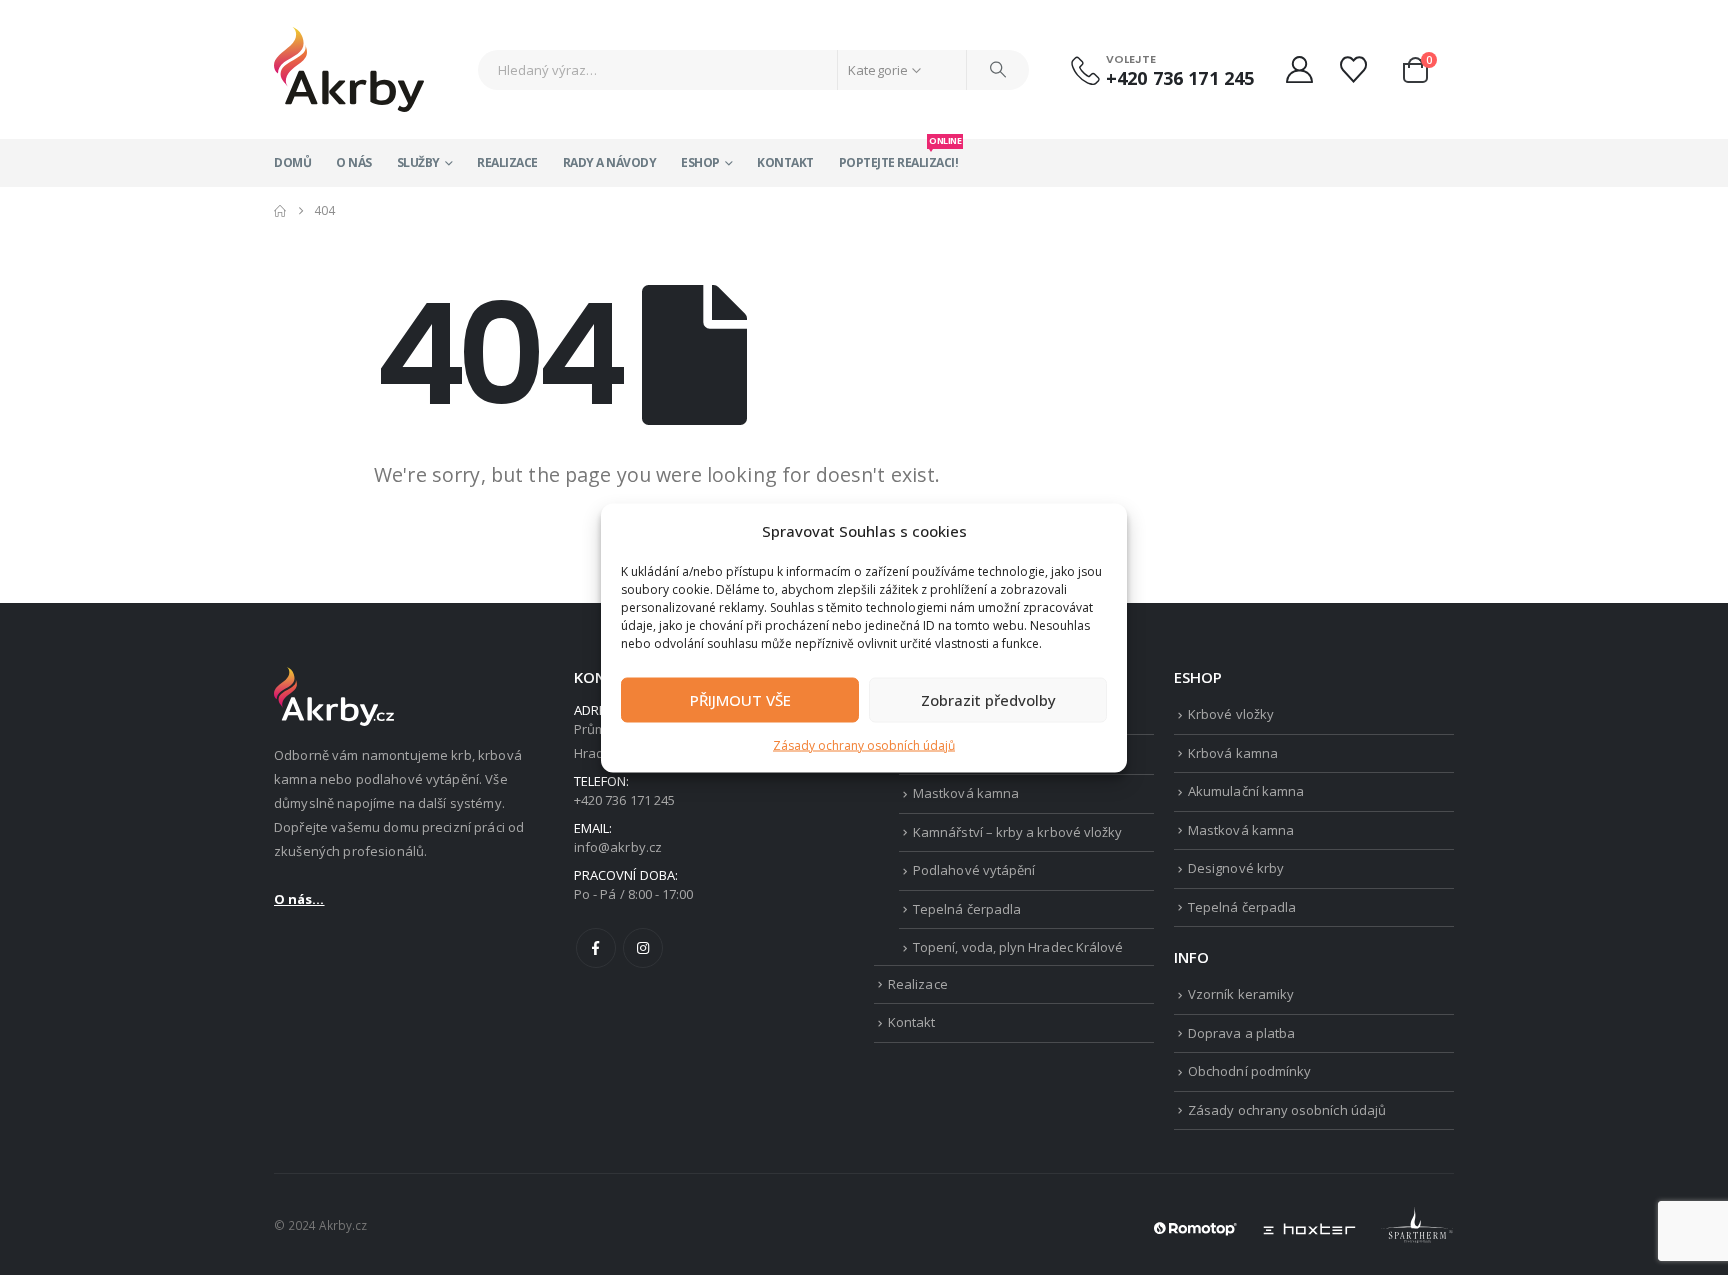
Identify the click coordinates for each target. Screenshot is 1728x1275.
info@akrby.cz (618, 847)
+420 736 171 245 (1180, 78)
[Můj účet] (1299, 69)
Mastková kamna (966, 793)
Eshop (700, 162)
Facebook (596, 948)
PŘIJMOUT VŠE (740, 700)
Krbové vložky (1231, 714)
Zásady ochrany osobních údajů (864, 744)
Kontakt (785, 162)
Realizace (507, 162)
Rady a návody (610, 162)
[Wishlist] (1356, 69)
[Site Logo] (349, 69)
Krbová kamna (1233, 753)
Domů (292, 162)
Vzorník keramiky (1241, 994)
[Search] (998, 70)
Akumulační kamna (1246, 791)
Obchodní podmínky (1249, 1071)
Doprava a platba (1241, 1033)
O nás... (299, 899)
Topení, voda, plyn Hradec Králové (1018, 947)
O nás (354, 162)
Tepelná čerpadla (967, 909)
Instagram (643, 948)
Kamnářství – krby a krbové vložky (1017, 832)
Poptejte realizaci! (899, 155)
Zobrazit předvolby (988, 700)
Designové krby (1236, 868)
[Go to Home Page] (280, 211)
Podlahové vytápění (974, 870)
